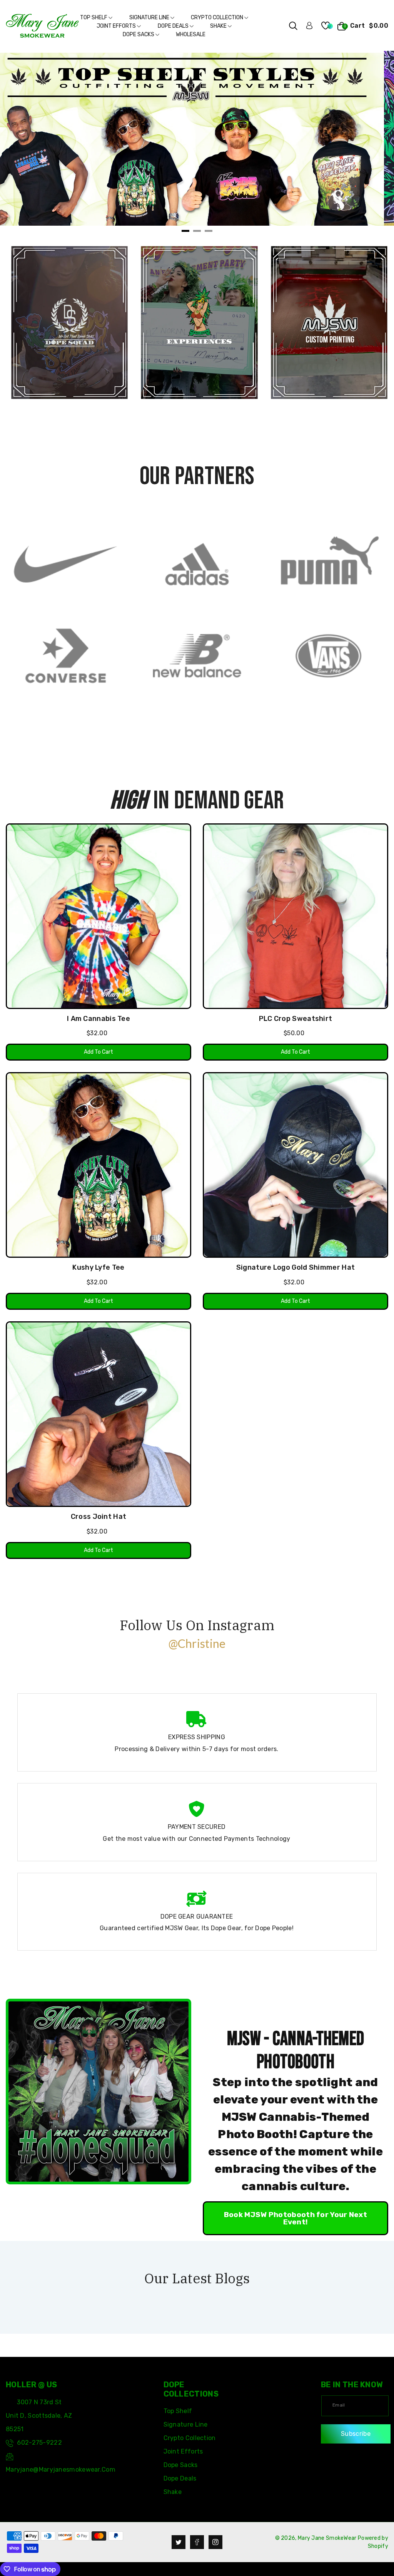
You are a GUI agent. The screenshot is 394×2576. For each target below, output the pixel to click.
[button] (293, 26)
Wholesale (191, 34)
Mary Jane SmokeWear (327, 2538)
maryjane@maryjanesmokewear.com (61, 2470)
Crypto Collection (218, 18)
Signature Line (150, 18)
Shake (219, 26)
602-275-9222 (39, 2443)
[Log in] (309, 25)
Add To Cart (98, 1052)
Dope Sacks (139, 34)
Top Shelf (94, 18)
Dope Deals (174, 26)
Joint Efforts (117, 26)
